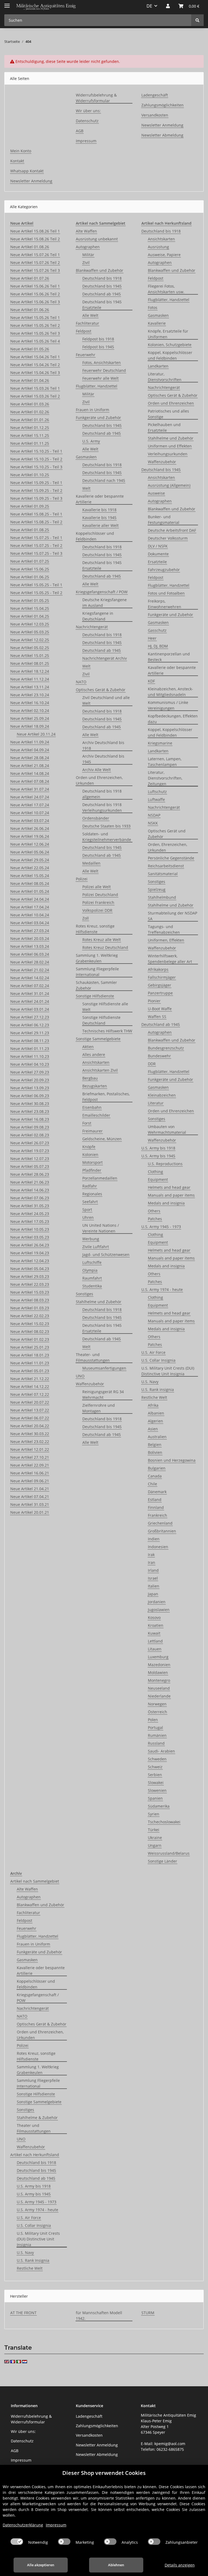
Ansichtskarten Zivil (100, 1070)
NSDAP (154, 815)
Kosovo (154, 1617)
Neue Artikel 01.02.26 (30, 412)
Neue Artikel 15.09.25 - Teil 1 (36, 483)
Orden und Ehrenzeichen (171, 403)
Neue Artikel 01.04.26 (30, 380)
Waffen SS (157, 1017)
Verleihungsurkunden (168, 454)
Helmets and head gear (169, 1187)
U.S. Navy (150, 1382)
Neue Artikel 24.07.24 (30, 797)
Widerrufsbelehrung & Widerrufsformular (96, 98)
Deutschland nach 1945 (104, 480)
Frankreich (157, 1515)
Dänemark (157, 1492)
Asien (153, 1429)
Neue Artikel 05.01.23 (30, 1371)
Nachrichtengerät (92, 627)
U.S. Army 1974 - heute (162, 1289)
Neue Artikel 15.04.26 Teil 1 (35, 357)
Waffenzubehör (90, 1384)
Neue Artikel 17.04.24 (30, 907)
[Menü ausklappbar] (7, 3)
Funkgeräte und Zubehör (98, 418)
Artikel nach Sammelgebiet (35, 1881)
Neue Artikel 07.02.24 (30, 986)
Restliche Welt (154, 1397)
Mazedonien (159, 1665)
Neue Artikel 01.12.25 (30, 428)
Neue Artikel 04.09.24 (30, 750)
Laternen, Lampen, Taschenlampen (165, 762)
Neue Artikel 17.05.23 (30, 1221)
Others (154, 1211)
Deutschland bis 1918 (102, 278)
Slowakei (156, 1783)
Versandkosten (155, 115)
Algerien (155, 1421)
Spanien (155, 1798)
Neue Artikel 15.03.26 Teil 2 (35, 396)
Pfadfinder (92, 1170)
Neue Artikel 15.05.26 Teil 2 (35, 325)
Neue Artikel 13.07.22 (30, 1410)
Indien (154, 1539)
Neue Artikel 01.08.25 (30, 530)
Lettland (155, 1641)
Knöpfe (89, 1147)
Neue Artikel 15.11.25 (30, 435)
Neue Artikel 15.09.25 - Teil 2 (36, 490)
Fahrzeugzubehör (164, 570)
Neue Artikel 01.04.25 (30, 616)
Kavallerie (157, 323)
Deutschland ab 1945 (102, 294)
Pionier (154, 1001)
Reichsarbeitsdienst (166, 866)
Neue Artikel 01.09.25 (30, 506)
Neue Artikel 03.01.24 (30, 1009)
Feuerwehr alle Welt (100, 378)
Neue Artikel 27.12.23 (30, 1017)
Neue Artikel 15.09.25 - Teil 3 (36, 498)
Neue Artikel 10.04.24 (30, 915)
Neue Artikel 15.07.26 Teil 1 (35, 255)
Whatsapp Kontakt (27, 171)
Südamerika (159, 1806)
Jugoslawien (159, 1610)
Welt (86, 488)
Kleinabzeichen (162, 1095)
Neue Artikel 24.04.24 (30, 899)
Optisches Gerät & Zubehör (101, 690)
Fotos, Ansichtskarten (102, 363)
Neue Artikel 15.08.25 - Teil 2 (36, 522)
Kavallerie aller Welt (100, 525)
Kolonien (90, 1155)
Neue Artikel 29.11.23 (30, 1033)
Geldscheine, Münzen (102, 1139)
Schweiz (155, 1767)
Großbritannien (162, 1531)
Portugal (155, 1727)
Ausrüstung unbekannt (97, 239)
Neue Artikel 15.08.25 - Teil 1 (36, 514)
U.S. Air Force (153, 1352)
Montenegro (159, 1680)
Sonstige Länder (162, 1861)
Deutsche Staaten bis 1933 (106, 826)
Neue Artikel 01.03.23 (30, 1308)
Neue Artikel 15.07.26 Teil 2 (35, 263)
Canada (155, 1476)
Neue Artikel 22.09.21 (30, 1465)
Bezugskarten (95, 1086)
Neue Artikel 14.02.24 (30, 978)
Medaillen (91, 863)
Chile (152, 1484)
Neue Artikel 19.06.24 (30, 836)
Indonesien (158, 1547)
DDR (152, 1064)
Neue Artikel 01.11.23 (30, 1049)
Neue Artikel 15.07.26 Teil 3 (35, 270)
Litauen (155, 1649)
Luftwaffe (156, 799)
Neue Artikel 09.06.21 (30, 1481)
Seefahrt (90, 1202)
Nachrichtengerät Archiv (105, 658)
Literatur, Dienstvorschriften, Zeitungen (165, 778)
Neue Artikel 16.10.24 (30, 703)
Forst (87, 1123)
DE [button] (149, 6)
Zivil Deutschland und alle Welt (106, 700)
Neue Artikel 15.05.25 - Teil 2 (36, 593)
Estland (155, 1500)
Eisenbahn (92, 1107)
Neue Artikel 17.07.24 (30, 805)
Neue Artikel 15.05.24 (30, 876)
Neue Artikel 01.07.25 (30, 561)
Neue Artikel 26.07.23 (30, 1143)
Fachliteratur (87, 323)
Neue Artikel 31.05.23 (30, 1206)
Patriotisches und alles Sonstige (168, 414)
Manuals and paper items (171, 1195)
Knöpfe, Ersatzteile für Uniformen (168, 334)
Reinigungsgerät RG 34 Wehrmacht (103, 1395)
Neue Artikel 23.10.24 (30, 695)
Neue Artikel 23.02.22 (30, 1442)
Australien (157, 1437)
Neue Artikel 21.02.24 (30, 970)
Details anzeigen (180, 2565)
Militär (88, 255)
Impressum (86, 141)
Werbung (91, 1239)
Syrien (154, 1814)
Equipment (158, 1179)
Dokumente (158, 554)
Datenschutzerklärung (23, 2525)
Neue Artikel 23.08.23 (30, 1111)
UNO (80, 1376)
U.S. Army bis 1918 (158, 1148)
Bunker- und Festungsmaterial (164, 520)
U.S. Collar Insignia (158, 1360)
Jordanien (157, 1602)
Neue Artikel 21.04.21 (30, 1489)
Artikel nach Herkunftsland (35, 2155)
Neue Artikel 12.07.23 (30, 1159)
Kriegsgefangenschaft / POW (102, 592)
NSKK (153, 823)
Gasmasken (86, 457)
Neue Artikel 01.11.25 (30, 443)
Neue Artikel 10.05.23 (30, 1229)
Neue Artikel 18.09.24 (30, 726)
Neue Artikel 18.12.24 (30, 671)
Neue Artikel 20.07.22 (30, 1402)
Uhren (88, 1217)
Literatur (156, 1103)
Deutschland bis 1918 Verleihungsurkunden (102, 807)
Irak (151, 1555)
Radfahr (90, 1186)
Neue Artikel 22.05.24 (30, 868)
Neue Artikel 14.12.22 (30, 1387)
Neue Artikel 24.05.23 (30, 1214)
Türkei (154, 1830)
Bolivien (155, 1452)
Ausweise (156, 493)
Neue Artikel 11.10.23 (30, 1056)
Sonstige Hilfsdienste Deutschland (101, 1020)
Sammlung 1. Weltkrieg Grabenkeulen (97, 958)
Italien (154, 1586)
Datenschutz (87, 121)
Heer (152, 638)
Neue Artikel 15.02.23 (30, 1324)
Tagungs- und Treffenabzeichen (164, 929)
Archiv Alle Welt (97, 770)
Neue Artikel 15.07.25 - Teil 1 (36, 538)
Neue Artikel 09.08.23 (30, 1127)
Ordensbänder (96, 818)
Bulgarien (157, 1468)
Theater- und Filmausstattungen (93, 1357)
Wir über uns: (88, 111)
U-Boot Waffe (160, 1009)
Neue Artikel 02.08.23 (30, 1135)
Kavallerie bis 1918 (99, 510)
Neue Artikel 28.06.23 (30, 1174)
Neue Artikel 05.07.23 (30, 1166)
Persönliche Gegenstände (171, 858)
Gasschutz (157, 630)
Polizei (82, 879)
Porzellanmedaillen (100, 1178)
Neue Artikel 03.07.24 (30, 821)
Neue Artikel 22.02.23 (30, 1316)
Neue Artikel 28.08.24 (30, 758)
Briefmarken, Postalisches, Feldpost (106, 1097)
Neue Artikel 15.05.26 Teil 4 (35, 341)
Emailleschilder (96, 1115)
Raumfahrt (92, 1278)
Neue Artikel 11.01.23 (30, 1363)
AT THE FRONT (23, 2313)
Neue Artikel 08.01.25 (30, 663)
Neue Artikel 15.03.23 (30, 1292)
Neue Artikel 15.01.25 (30, 656)
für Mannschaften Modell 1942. (99, 2316)
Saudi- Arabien (161, 1751)
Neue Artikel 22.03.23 (30, 1284)
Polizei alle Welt (97, 887)
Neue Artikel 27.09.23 (30, 1072)
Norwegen (157, 1704)
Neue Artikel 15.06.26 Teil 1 (35, 286)
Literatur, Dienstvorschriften (165, 377)
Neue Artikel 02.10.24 (30, 711)
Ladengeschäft (155, 95)
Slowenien (157, 1790)
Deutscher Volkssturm (168, 538)
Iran (152, 1562)
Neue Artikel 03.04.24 (30, 923)
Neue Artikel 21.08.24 (30, 766)
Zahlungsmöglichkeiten (162, 105)
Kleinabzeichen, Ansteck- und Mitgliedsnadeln (170, 692)
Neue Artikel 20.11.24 (36, 734)
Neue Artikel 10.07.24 (30, 813)
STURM (148, 2313)
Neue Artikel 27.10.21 (30, 1457)
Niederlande (159, 1696)
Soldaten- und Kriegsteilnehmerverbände (107, 837)
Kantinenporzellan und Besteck (169, 657)
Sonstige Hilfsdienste (95, 996)
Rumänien (157, 1735)
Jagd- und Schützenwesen (106, 1255)
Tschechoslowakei (164, 1822)
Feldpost (84, 331)
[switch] (17, 2542)
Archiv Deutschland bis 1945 (103, 759)
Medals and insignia (166, 1203)
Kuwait (154, 1633)
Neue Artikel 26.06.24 (30, 828)
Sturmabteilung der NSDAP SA (173, 916)
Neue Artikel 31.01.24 (30, 994)
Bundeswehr (159, 1056)
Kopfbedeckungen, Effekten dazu (173, 719)
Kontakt (17, 161)
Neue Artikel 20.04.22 (30, 1426)
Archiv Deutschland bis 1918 (103, 745)
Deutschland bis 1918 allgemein (102, 794)
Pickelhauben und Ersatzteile (164, 427)
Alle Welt (90, 315)
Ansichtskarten (96, 1062)
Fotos (153, 307)
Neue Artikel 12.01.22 (30, 1449)
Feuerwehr (86, 355)
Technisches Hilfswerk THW (107, 1031)
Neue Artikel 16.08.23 (30, 1119)
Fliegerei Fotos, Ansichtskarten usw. (166, 289)
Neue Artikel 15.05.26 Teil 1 (35, 318)
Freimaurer (92, 1131)
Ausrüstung (158, 247)
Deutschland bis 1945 (102, 286)
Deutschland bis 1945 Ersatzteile (102, 305)
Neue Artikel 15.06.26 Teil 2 (35, 294)
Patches (155, 1219)
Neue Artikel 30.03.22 (30, 1434)
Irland (153, 1570)
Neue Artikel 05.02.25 (30, 648)
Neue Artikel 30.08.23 (30, 1104)
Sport (87, 1210)
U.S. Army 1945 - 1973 (161, 1227)
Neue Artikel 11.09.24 (30, 742)
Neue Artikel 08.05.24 (30, 883)
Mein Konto (21, 151)
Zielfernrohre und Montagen (99, 1408)
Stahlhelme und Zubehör (99, 1302)
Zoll (86, 918)
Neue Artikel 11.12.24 (30, 679)
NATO (81, 682)
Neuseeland (159, 1688)
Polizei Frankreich (98, 902)
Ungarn (155, 1845)
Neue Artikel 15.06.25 (30, 569)
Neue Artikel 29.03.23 (30, 1276)
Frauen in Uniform (92, 410)
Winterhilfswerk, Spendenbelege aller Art (170, 959)
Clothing (155, 1172)
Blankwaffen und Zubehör (100, 270)
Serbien (155, 1775)
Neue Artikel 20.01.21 (30, 1512)
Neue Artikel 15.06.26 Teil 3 (35, 302)
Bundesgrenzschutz (166, 1048)
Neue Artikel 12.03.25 (30, 624)
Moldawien (158, 1672)
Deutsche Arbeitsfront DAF (172, 530)
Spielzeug (157, 889)
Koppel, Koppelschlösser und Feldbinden (170, 355)
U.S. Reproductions (165, 1164)
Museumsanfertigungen (104, 1368)
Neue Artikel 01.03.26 (30, 404)
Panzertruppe (160, 993)
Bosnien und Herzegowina (172, 1460)
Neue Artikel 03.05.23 (30, 1237)
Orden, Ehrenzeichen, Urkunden (168, 847)
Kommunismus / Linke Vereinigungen (168, 705)
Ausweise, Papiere (164, 255)
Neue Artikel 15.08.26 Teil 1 (35, 231)
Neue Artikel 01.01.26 (30, 420)
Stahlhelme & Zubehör (37, 2118)
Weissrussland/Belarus (169, 1853)
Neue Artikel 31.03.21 (30, 1504)
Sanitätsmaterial (163, 874)
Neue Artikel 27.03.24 (30, 931)
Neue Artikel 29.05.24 (30, 860)
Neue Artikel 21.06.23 (30, 1182)
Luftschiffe (92, 1262)
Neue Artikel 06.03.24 (30, 954)
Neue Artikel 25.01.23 (30, 1347)
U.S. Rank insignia (158, 1390)
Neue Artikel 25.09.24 (30, 718)
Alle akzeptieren (41, 2565)
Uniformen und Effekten (170, 446)
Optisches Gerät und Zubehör (167, 834)
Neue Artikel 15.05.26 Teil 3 (35, 333)
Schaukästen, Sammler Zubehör (96, 985)
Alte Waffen (86, 231)
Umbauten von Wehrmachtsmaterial (167, 1129)
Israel (153, 1578)
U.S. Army (91, 441)
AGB (80, 131)
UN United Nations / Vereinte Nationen (101, 1228)
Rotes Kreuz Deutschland (105, 947)
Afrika (153, 1405)
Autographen (88, 247)
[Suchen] (197, 20)
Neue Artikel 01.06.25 (30, 577)
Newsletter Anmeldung (162, 125)
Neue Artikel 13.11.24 (30, 687)
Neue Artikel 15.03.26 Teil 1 (35, 388)
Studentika (92, 1286)
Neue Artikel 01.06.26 (30, 310)
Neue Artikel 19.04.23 (30, 1253)
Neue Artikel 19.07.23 (30, 1151)
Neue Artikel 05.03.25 (30, 632)
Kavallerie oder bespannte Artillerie (100, 499)
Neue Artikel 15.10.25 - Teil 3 (36, 467)
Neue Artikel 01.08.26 (30, 247)
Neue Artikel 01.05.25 (30, 600)
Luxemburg (158, 1657)
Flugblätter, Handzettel (97, 386)
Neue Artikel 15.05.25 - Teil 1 (36, 585)
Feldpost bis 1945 (98, 347)
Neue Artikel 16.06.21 (30, 1473)
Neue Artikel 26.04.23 (30, 1245)
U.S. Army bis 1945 (158, 1156)
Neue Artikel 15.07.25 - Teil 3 (36, 553)
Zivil (86, 263)
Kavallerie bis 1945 (99, 518)
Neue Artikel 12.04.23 (30, 1261)
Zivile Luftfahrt (96, 1247)
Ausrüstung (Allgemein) (169, 485)
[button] (168, 6)
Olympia (90, 1270)
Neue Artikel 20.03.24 (30, 938)
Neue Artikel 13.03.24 (30, 946)
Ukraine (155, 1838)
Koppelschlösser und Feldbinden (95, 536)
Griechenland (160, 1523)
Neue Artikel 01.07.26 (30, 278)
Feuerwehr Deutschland (104, 370)
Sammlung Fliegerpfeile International (97, 972)
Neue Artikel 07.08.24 (30, 781)
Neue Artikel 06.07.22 (30, 1418)
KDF (151, 681)
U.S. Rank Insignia (33, 2260)
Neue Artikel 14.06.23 (30, 1190)
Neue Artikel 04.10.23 (30, 1064)
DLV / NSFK (158, 546)
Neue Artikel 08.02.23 (30, 1332)
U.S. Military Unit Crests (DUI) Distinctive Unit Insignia (168, 1371)
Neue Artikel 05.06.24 (30, 852)
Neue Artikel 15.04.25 (30, 608)
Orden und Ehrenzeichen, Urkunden (99, 780)
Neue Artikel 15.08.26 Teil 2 (35, 239)
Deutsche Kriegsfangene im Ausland (105, 603)
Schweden (157, 1759)
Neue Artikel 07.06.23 (30, 1198)
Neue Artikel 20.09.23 (30, 1080)
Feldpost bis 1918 (98, 339)
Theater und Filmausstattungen (34, 2128)
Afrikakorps (158, 969)
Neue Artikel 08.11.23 (30, 1041)
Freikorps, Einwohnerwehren (165, 604)
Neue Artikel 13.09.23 (30, 1088)
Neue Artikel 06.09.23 (30, 1096)
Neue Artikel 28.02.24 (30, 962)
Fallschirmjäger (162, 977)
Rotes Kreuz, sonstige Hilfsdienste (95, 929)
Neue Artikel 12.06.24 (30, 844)
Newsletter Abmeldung (162, 135)
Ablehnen (116, 2565)
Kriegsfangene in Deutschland (98, 616)
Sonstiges (84, 1294)
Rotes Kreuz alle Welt (102, 940)
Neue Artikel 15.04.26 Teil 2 (35, 365)
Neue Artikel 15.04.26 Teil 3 (35, 373)
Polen (153, 1720)
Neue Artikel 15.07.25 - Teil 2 (36, 545)
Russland (156, 1743)
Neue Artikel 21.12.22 (30, 1379)
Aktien (88, 1047)
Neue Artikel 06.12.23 (30, 1025)
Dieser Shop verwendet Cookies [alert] (104, 2473)
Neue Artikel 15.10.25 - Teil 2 (36, 459)
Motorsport (92, 1162)
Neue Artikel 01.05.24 (30, 891)
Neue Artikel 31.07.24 (30, 789)
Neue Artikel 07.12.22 (30, 1394)
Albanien (156, 1413)
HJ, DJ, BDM (158, 646)
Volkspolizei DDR (97, 910)
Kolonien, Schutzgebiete (170, 345)
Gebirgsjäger (160, 985)
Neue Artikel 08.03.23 (30, 1300)
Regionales (92, 1194)
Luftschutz (157, 792)
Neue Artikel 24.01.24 (30, 1001)
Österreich (157, 1712)
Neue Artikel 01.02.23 (30, 1339)
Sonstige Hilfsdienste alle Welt (105, 1007)
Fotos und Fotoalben (166, 593)
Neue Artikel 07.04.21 (30, 1497)
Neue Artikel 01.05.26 (30, 349)
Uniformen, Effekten (166, 940)
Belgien (155, 1445)
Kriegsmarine (160, 743)
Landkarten (158, 366)
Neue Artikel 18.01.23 (30, 1355)
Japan (153, 1594)
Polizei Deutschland (100, 895)
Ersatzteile (157, 562)
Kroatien (156, 1625)
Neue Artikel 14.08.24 (30, 773)
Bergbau (90, 1078)
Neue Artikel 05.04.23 (30, 1269)
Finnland (156, 1507)
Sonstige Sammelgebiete (98, 1039)
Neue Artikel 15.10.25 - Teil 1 (36, 451)
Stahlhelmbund (162, 897)
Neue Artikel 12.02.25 (30, 640)
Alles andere (94, 1054)
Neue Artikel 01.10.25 (30, 475)
